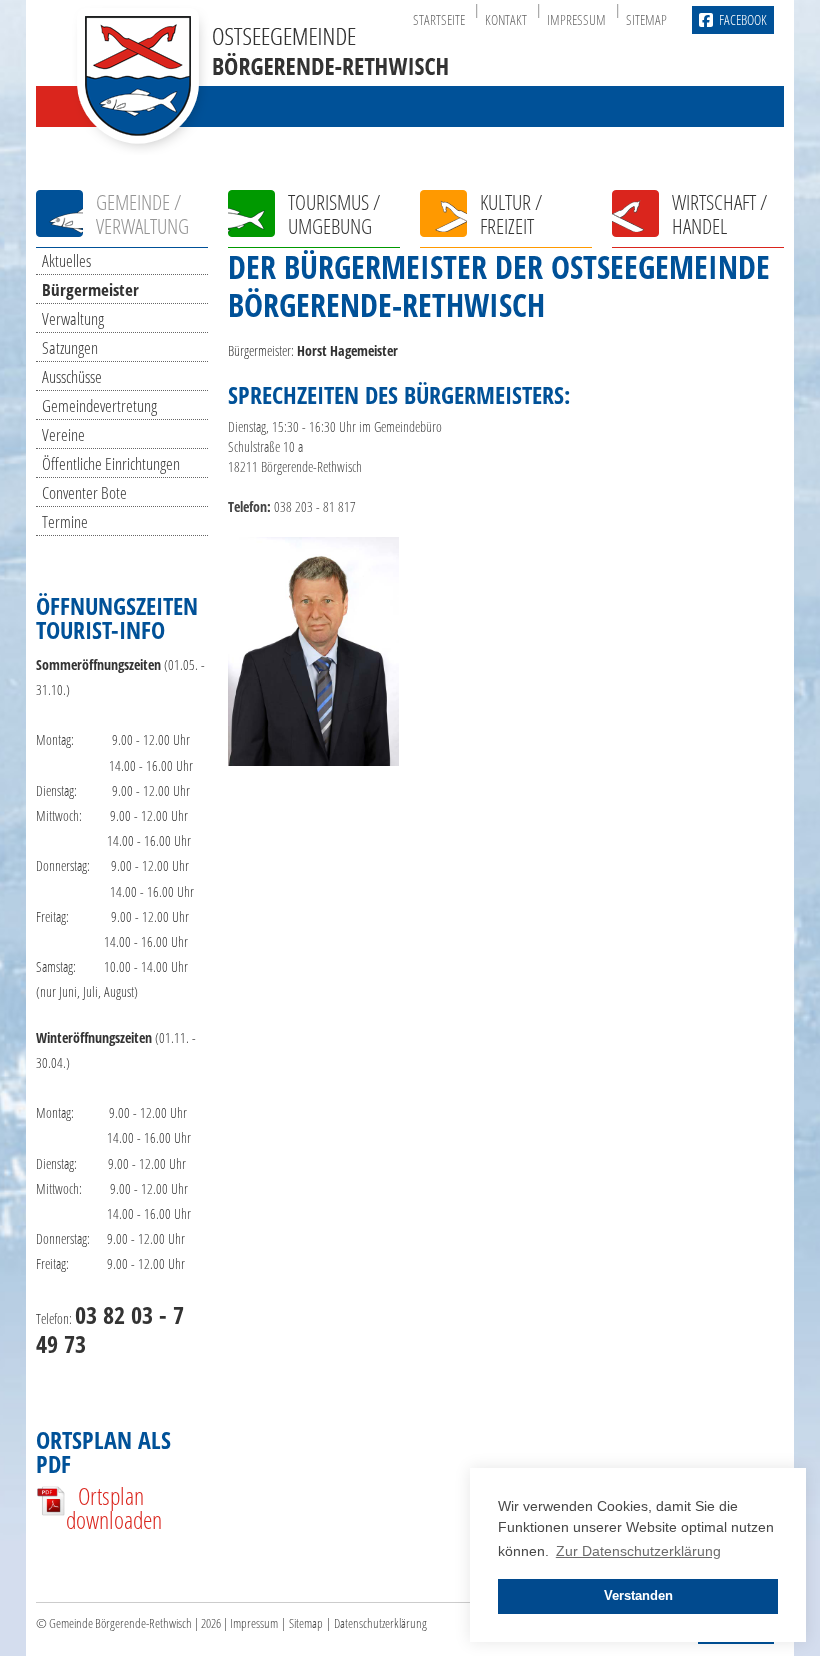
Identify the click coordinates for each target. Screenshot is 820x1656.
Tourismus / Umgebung (334, 214)
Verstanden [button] (638, 1596)
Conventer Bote (84, 492)
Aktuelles (66, 260)
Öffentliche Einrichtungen (111, 463)
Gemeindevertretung (99, 405)
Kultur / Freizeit (511, 214)
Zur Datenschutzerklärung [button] (638, 1551)
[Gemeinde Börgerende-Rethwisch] (261, 139)
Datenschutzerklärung (380, 1623)
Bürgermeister (90, 289)
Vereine (63, 434)
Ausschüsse (72, 376)
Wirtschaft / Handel (719, 214)
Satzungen (70, 347)
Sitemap (646, 19)
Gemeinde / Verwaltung (142, 214)
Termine (65, 521)
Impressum (576, 19)
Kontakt (506, 19)
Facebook (743, 19)
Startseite (439, 19)
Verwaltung (73, 318)
